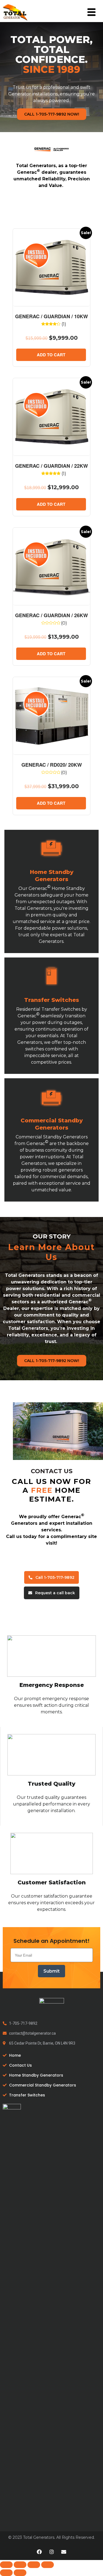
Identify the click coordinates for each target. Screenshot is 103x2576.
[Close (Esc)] (6, 2565)
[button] (52, 114)
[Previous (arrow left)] (6, 2573)
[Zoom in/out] (48, 2565)
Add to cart (51, 355)
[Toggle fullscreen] (34, 2565)
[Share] (20, 2565)
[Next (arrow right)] (20, 2573)
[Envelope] (64, 2552)
